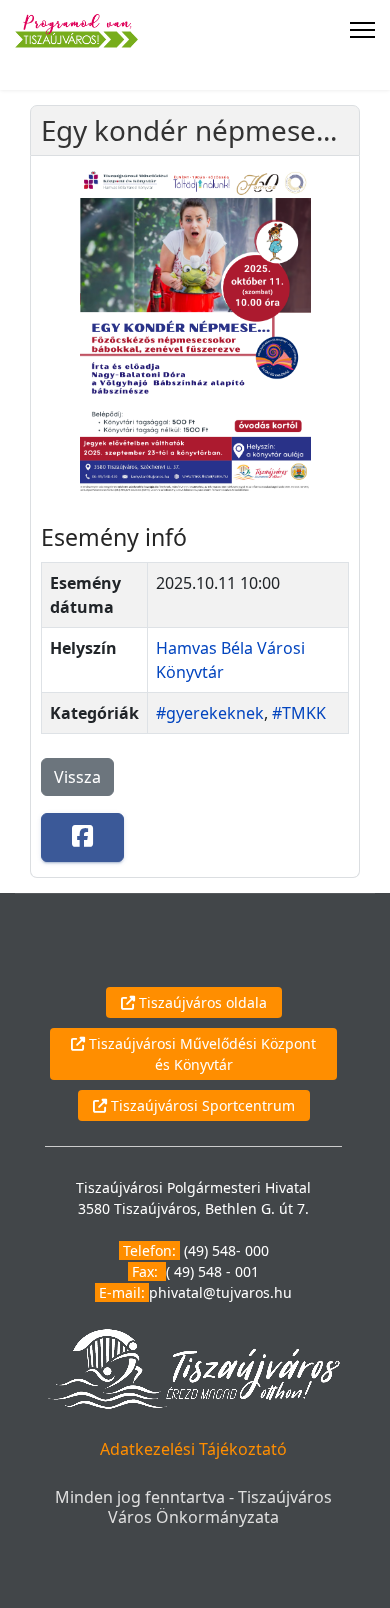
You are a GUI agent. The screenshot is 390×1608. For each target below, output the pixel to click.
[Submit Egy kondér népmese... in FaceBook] (82, 837)
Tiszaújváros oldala (201, 1002)
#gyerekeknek (210, 713)
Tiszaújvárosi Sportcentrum (201, 1105)
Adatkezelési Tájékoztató (193, 1449)
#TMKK (299, 713)
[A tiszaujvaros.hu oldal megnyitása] (193, 1367)
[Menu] (362, 30)
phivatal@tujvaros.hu (220, 1292)
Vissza (77, 777)
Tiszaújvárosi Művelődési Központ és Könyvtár (200, 1054)
